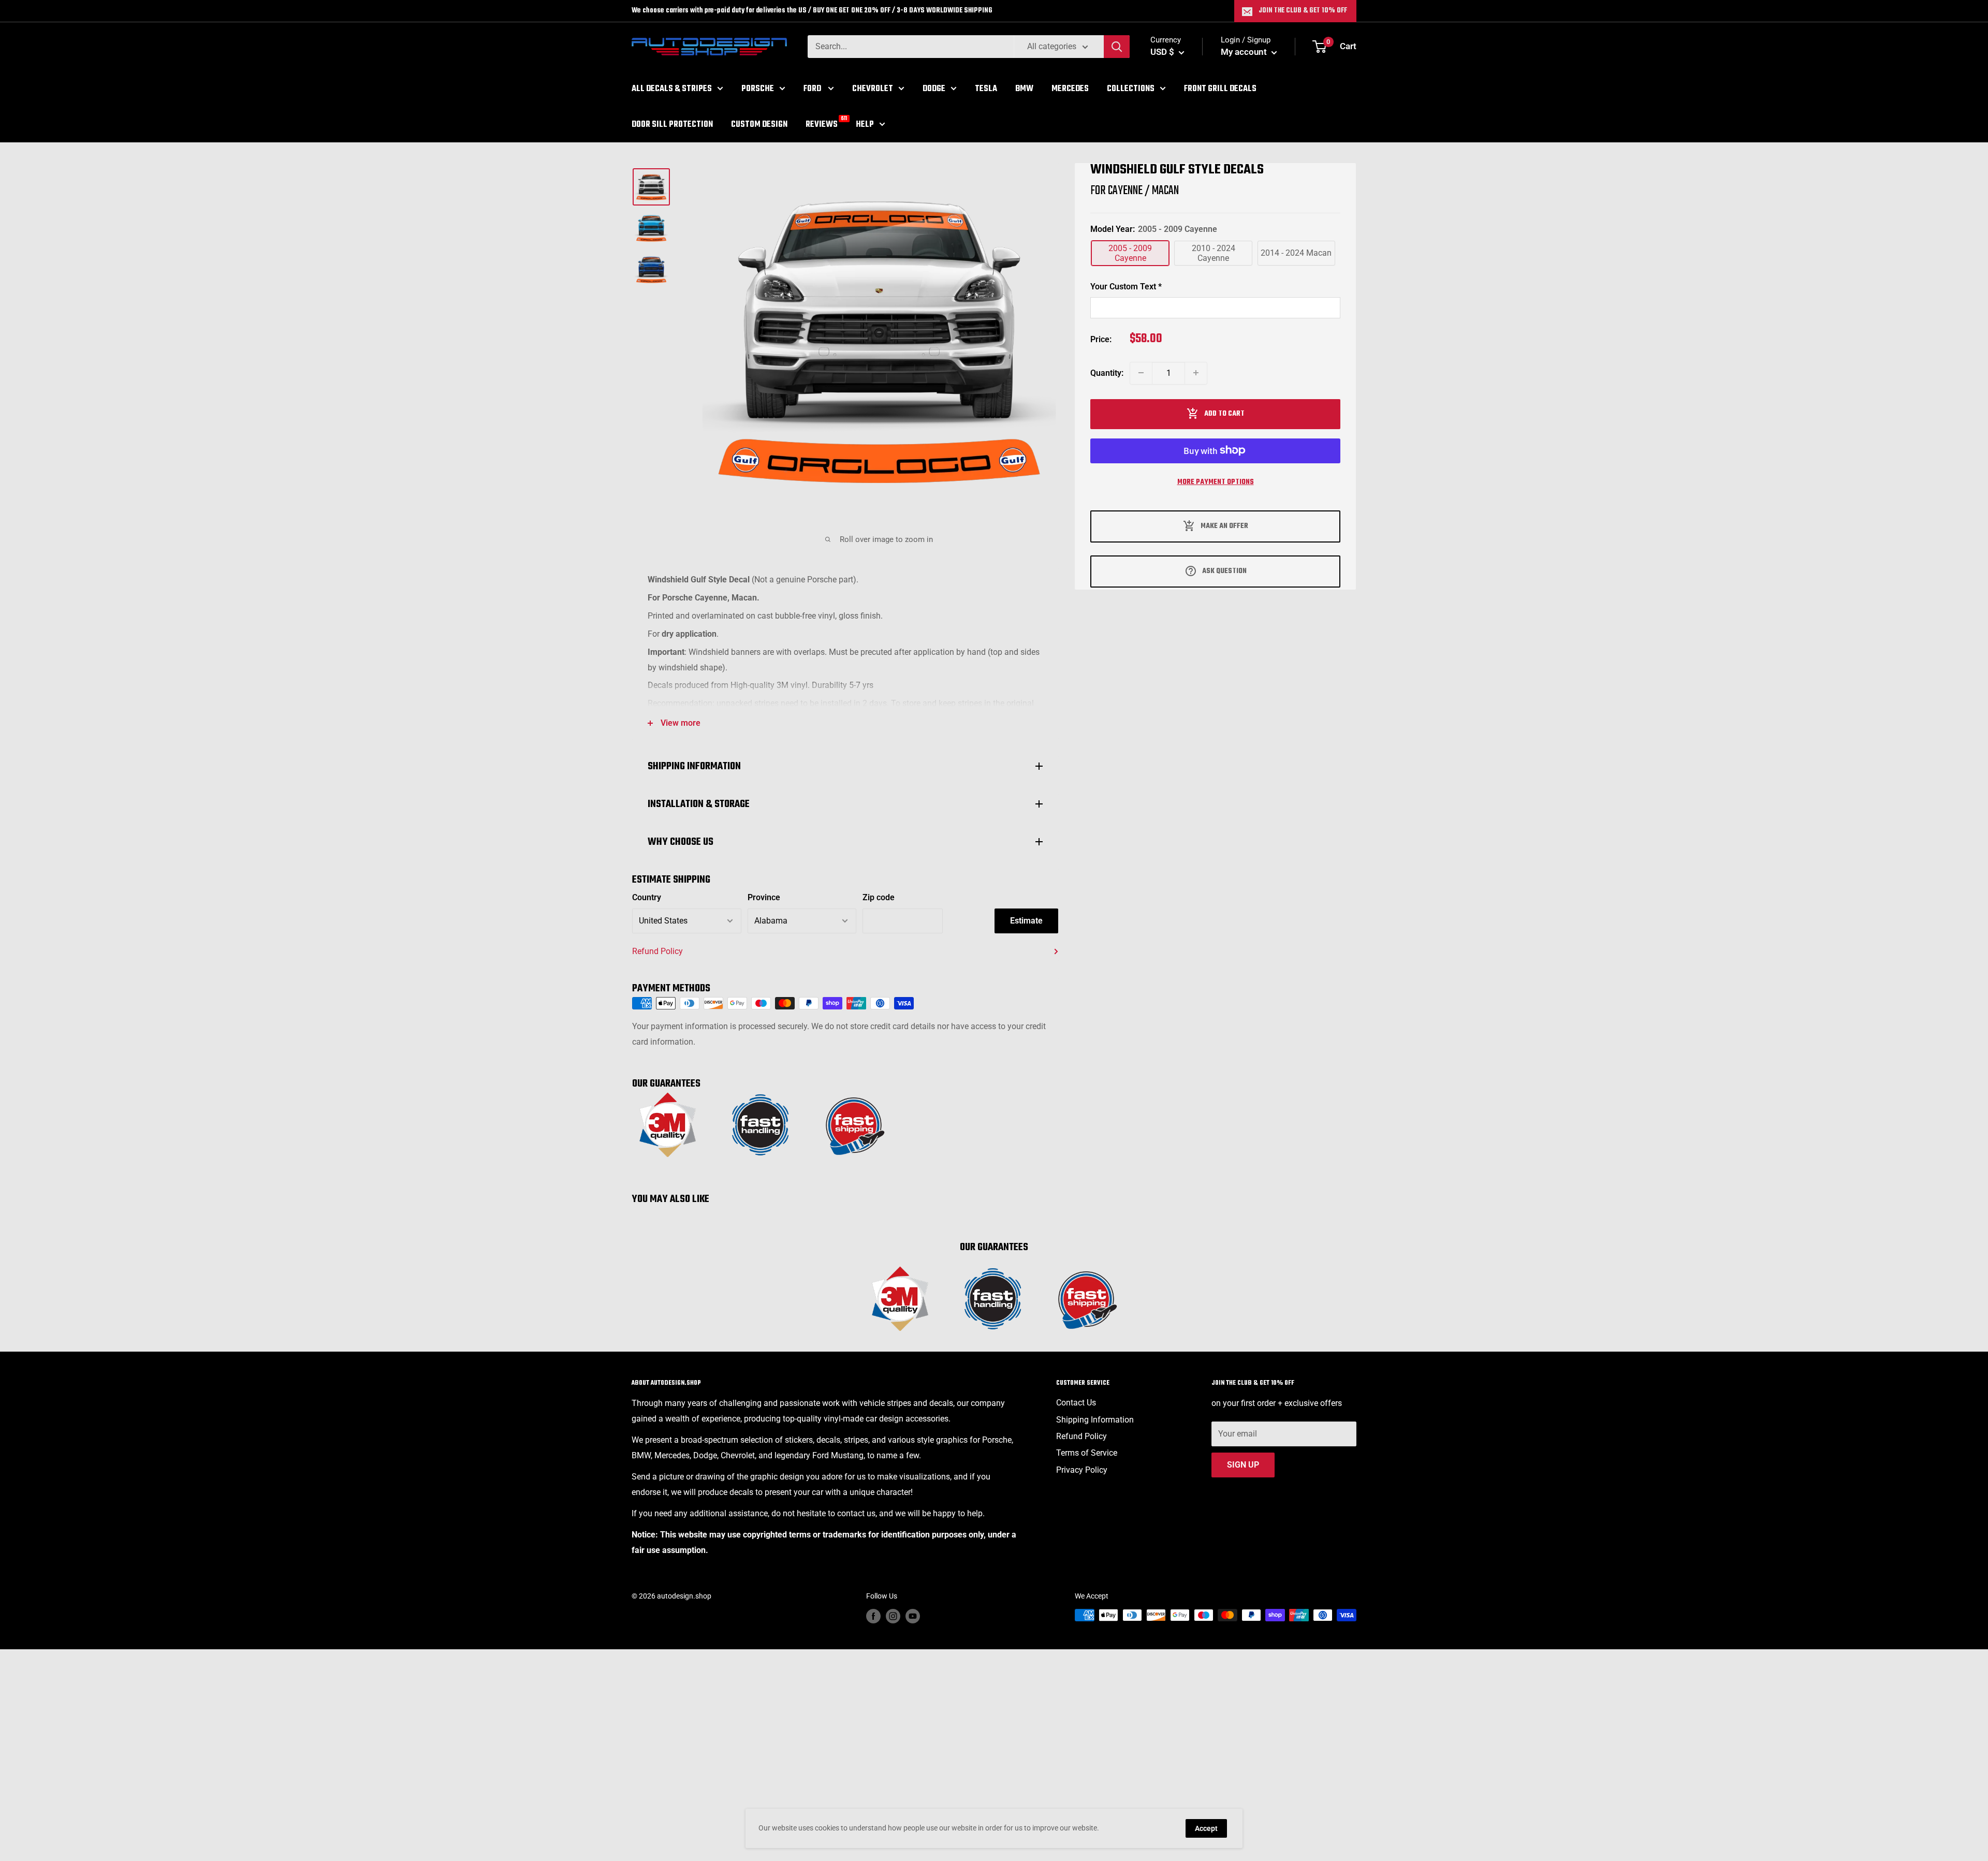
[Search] (1117, 47)
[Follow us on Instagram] (893, 1616)
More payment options (1216, 482)
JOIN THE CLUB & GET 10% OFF (1303, 11)
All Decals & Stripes (672, 89)
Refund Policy (657, 951)
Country (647, 897)
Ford (813, 89)
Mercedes (1070, 89)
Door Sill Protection (672, 124)
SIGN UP (1243, 1465)
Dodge (934, 89)
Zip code (879, 897)
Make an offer (1224, 526)
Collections (1131, 89)
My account (1245, 52)
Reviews (822, 123)
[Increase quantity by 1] (1196, 373)
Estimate (1026, 921)
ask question (1224, 571)
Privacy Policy (1082, 1470)
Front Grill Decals (1220, 89)
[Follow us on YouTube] (913, 1616)
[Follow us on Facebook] (873, 1616)
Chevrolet (873, 89)
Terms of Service (1087, 1453)
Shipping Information (1095, 1420)
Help (865, 124)
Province (764, 897)
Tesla (986, 89)
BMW (1024, 89)
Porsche (758, 89)
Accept (1206, 1828)
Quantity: (1107, 372)
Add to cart (1224, 413)
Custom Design (759, 124)
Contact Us (1076, 1403)
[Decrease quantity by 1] (1141, 373)
